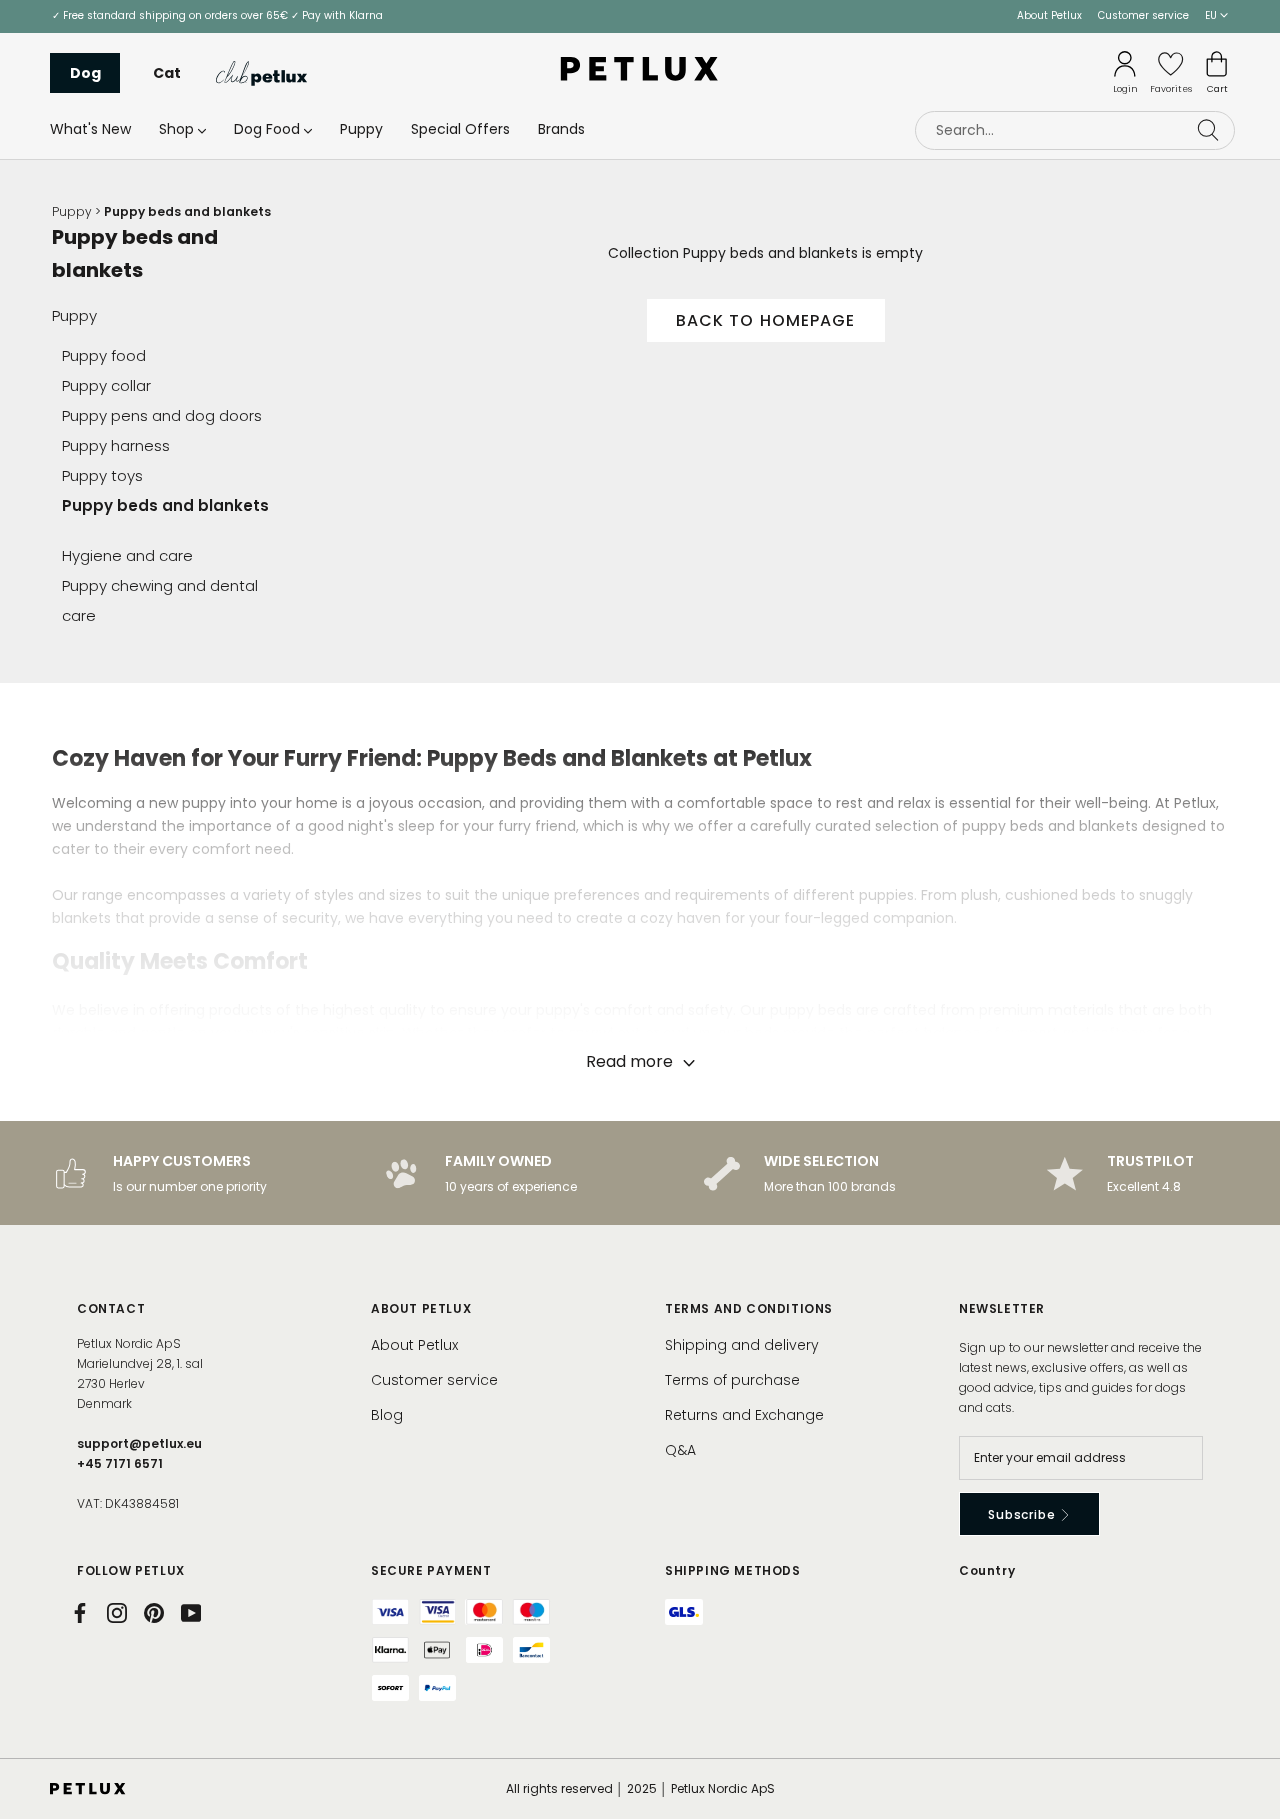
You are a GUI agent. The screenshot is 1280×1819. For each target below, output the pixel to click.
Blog (387, 1415)
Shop (176, 129)
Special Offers (460, 129)
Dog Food (267, 129)
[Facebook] (80, 1613)
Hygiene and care (127, 555)
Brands (561, 129)
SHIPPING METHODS (733, 1570)
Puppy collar (106, 385)
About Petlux (1049, 15)
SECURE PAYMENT (431, 1570)
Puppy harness (116, 445)
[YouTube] (191, 1613)
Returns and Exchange (744, 1415)
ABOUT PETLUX (421, 1308)
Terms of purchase (732, 1380)
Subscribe (1023, 1514)
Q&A (680, 1450)
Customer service (1143, 15)
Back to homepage (766, 320)
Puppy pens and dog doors (162, 415)
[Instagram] (117, 1613)
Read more (631, 1061)
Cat (167, 73)
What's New (90, 129)
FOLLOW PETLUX (131, 1570)
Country (987, 1570)
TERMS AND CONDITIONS (749, 1308)
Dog (85, 73)
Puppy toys (102, 475)
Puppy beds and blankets (165, 505)
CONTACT (111, 1308)
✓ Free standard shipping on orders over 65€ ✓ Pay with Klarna (217, 15)
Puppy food (104, 355)
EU (1212, 15)
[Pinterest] (154, 1613)
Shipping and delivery (742, 1345)
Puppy (361, 129)
